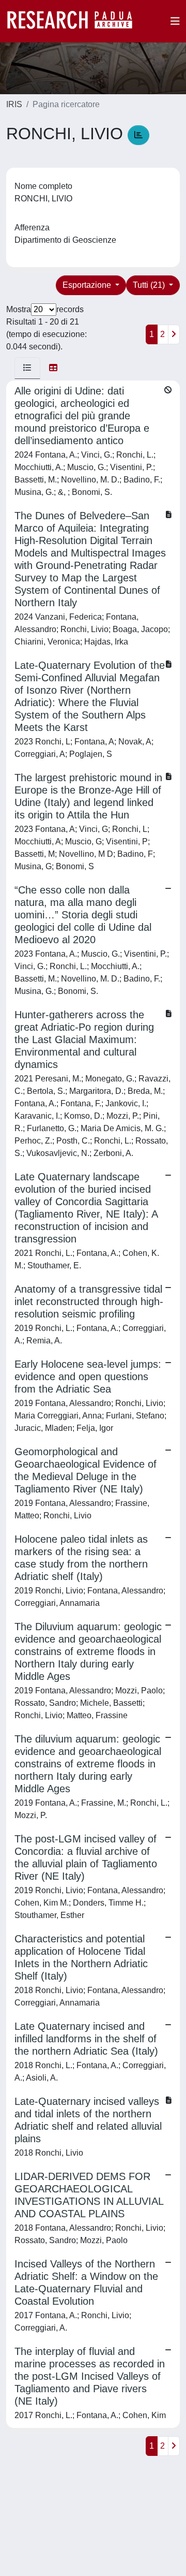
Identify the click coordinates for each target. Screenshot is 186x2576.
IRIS (14, 104)
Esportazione (88, 285)
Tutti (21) (150, 285)
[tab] (27, 368)
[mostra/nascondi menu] (175, 21)
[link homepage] (75, 21)
